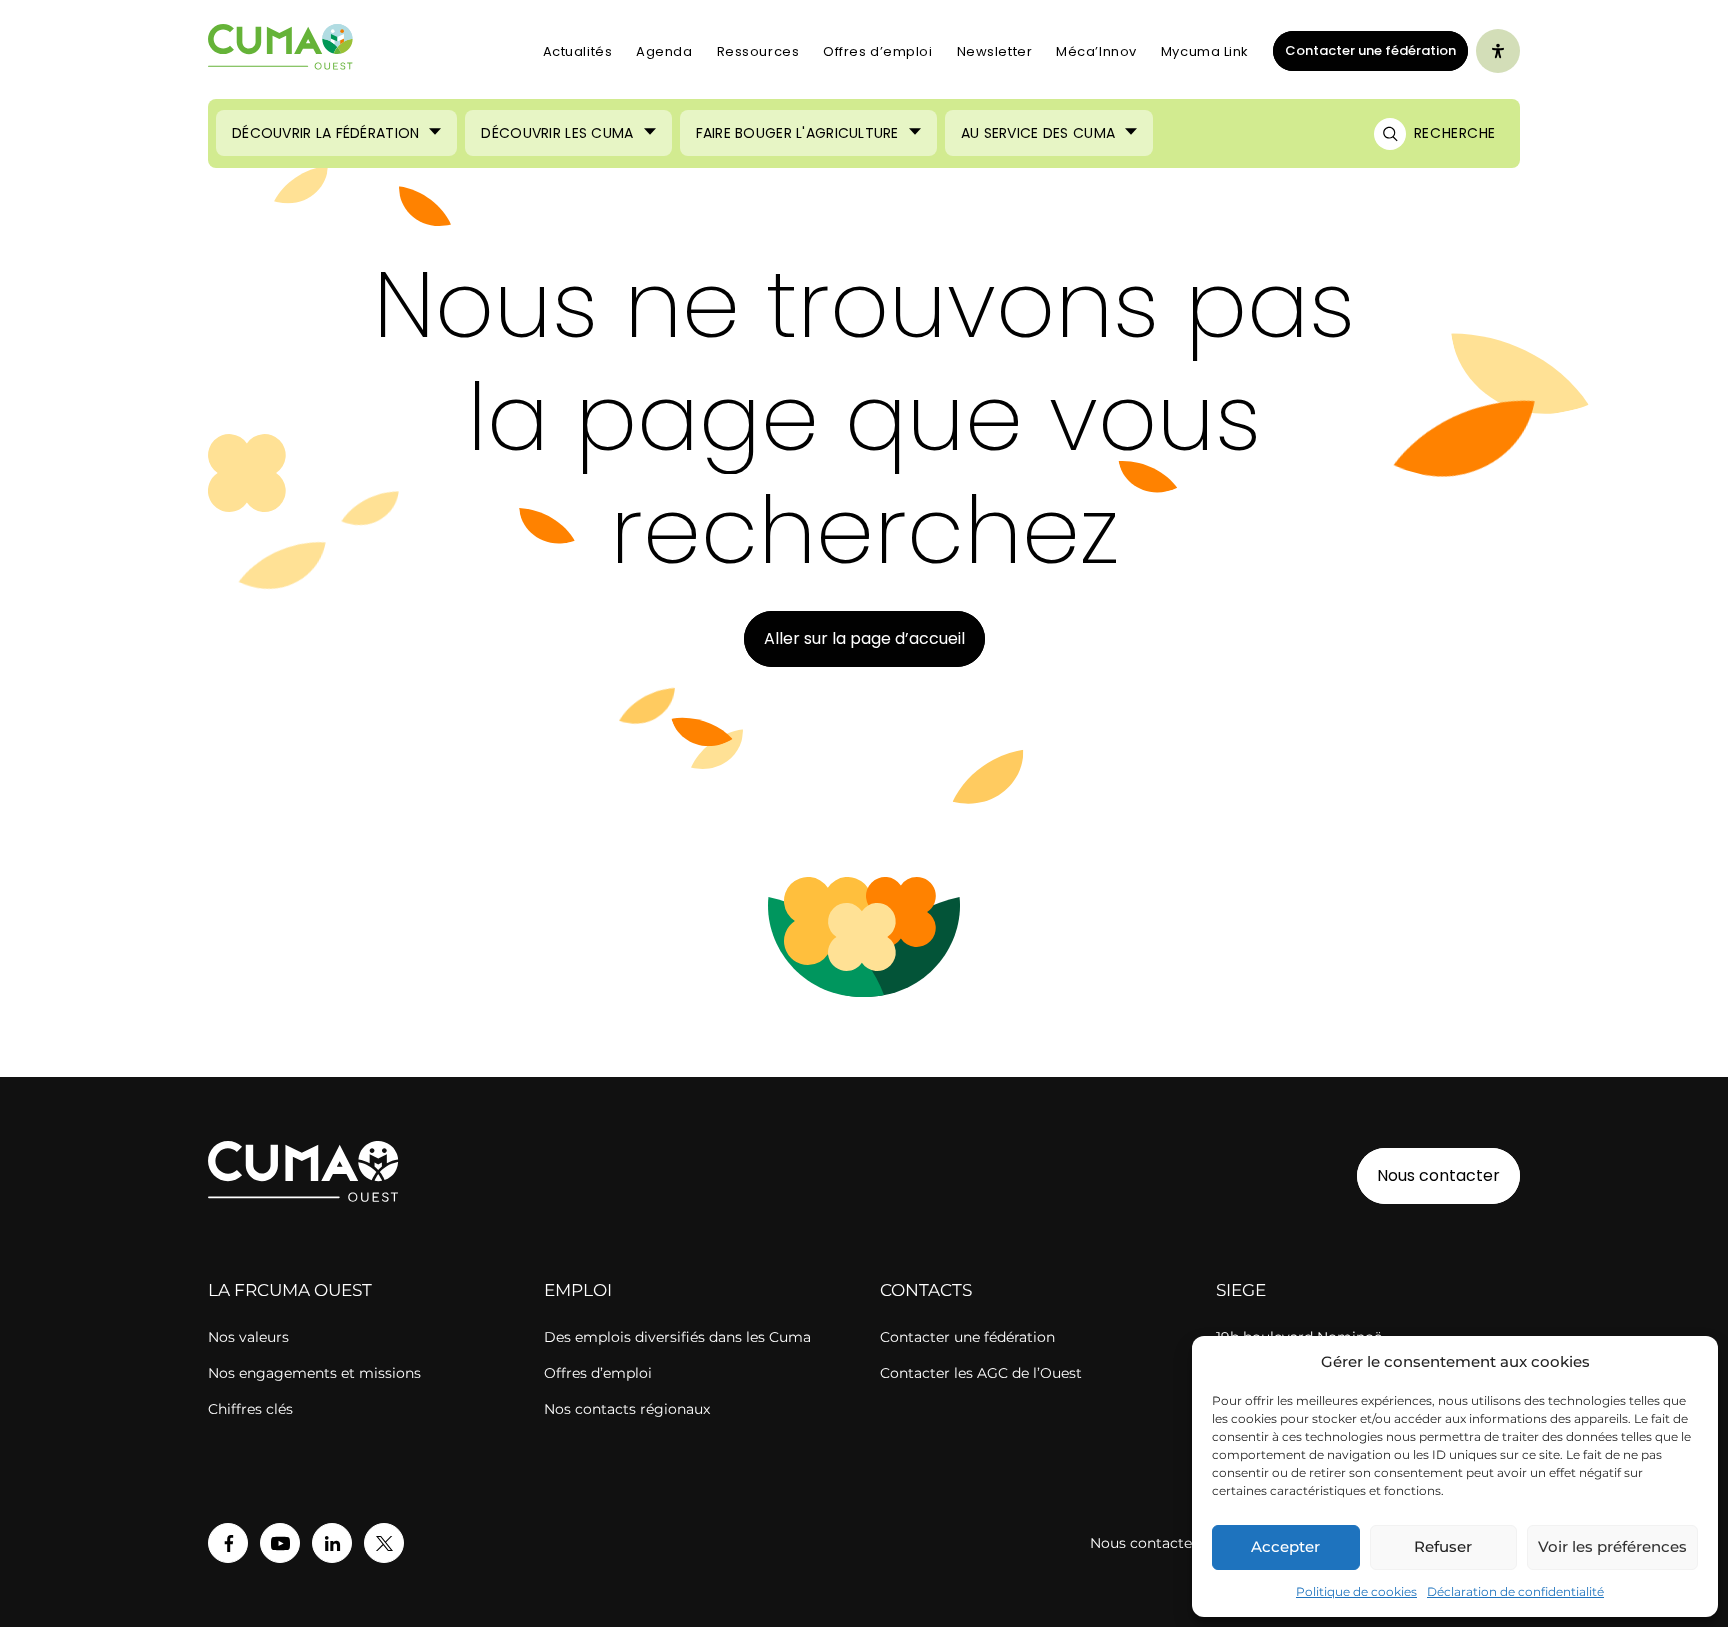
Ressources (758, 51)
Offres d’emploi (877, 51)
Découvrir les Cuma (557, 133)
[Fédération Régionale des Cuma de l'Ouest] (281, 51)
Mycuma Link (1205, 51)
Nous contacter (1438, 1175)
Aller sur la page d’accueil (864, 638)
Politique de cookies (1356, 1591)
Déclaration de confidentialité (1515, 1591)
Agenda (664, 51)
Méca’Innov (1096, 51)
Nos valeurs (248, 1337)
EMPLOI (578, 1290)
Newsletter (995, 51)
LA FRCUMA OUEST (290, 1290)
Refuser (1443, 1546)
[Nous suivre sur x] (384, 1543)
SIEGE (1241, 1290)
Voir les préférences (1612, 1546)
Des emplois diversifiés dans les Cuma (677, 1337)
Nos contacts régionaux (627, 1409)
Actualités (578, 51)
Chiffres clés (250, 1409)
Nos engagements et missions (314, 1373)
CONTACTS (926, 1290)
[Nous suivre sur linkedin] (332, 1543)
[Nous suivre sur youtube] (280, 1543)
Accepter (1285, 1546)
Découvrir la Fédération (325, 133)
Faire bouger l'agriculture (797, 133)
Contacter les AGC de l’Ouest (981, 1373)
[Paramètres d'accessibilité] (1498, 51)
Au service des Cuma (1038, 133)
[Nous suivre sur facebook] (228, 1543)
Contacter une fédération (1364, 50)
